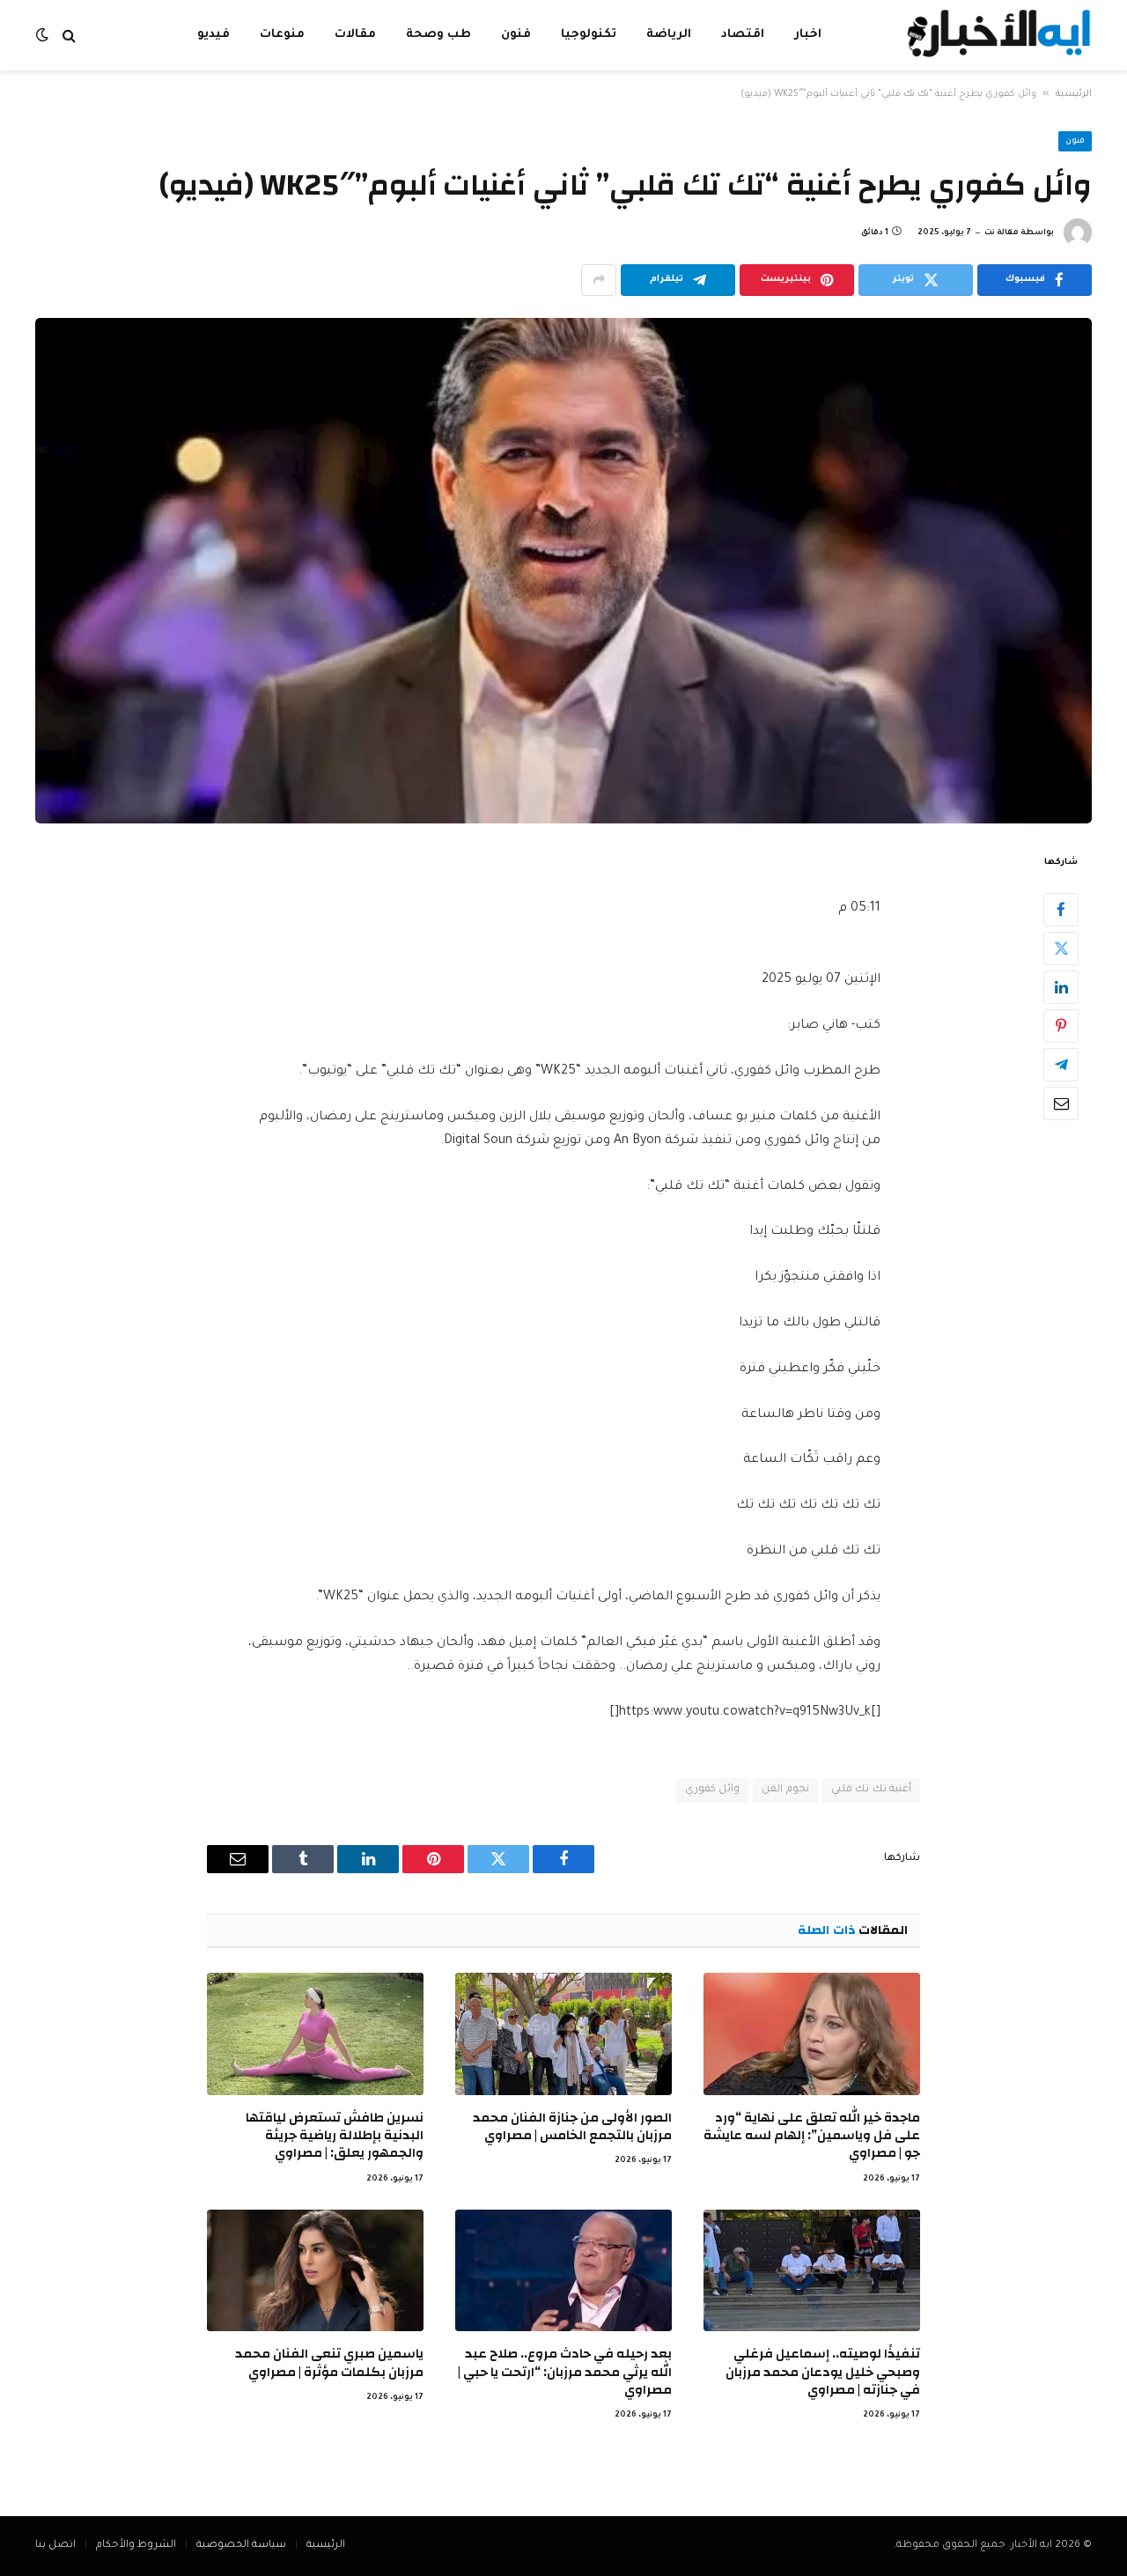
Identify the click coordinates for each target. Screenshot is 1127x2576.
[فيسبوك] (1061, 909)
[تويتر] (1061, 948)
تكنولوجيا (589, 35)
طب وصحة (438, 35)
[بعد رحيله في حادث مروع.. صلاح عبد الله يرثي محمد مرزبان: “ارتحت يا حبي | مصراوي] (563, 2270)
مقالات (355, 35)
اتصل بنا (55, 2546)
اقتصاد (743, 35)
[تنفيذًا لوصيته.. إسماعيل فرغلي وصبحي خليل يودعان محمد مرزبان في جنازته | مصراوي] (812, 2270)
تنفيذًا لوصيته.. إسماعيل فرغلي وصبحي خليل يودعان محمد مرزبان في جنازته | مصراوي (823, 2372)
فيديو (214, 35)
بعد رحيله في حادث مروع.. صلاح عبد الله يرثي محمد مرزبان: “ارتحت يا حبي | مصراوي (565, 2372)
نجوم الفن (785, 1790)
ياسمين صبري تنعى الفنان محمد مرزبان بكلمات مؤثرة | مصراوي (329, 2363)
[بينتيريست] (1061, 1025)
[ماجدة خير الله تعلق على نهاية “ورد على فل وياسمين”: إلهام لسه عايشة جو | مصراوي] (812, 2033)
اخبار (808, 35)
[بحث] (69, 36)
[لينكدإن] (1061, 986)
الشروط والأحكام (136, 2546)
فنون (516, 35)
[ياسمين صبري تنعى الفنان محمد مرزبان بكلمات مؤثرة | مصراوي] (315, 2270)
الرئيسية (1074, 94)
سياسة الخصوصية (241, 2546)
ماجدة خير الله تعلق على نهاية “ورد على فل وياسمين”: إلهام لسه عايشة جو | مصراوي (812, 2136)
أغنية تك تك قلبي (871, 1790)
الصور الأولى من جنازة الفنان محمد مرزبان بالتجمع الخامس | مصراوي (572, 2127)
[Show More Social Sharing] (599, 280)
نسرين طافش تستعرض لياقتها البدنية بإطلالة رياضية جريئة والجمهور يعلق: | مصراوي (335, 2136)
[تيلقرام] (1061, 1064)
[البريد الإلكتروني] (1061, 1103)
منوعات (282, 35)
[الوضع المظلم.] (44, 36)
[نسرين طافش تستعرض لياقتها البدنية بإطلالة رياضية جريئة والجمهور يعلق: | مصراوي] (315, 2033)
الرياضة (669, 35)
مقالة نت (1002, 233)
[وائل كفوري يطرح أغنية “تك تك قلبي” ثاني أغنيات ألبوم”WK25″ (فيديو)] (563, 571)
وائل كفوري (712, 1790)
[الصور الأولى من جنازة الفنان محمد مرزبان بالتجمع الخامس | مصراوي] (563, 2033)
